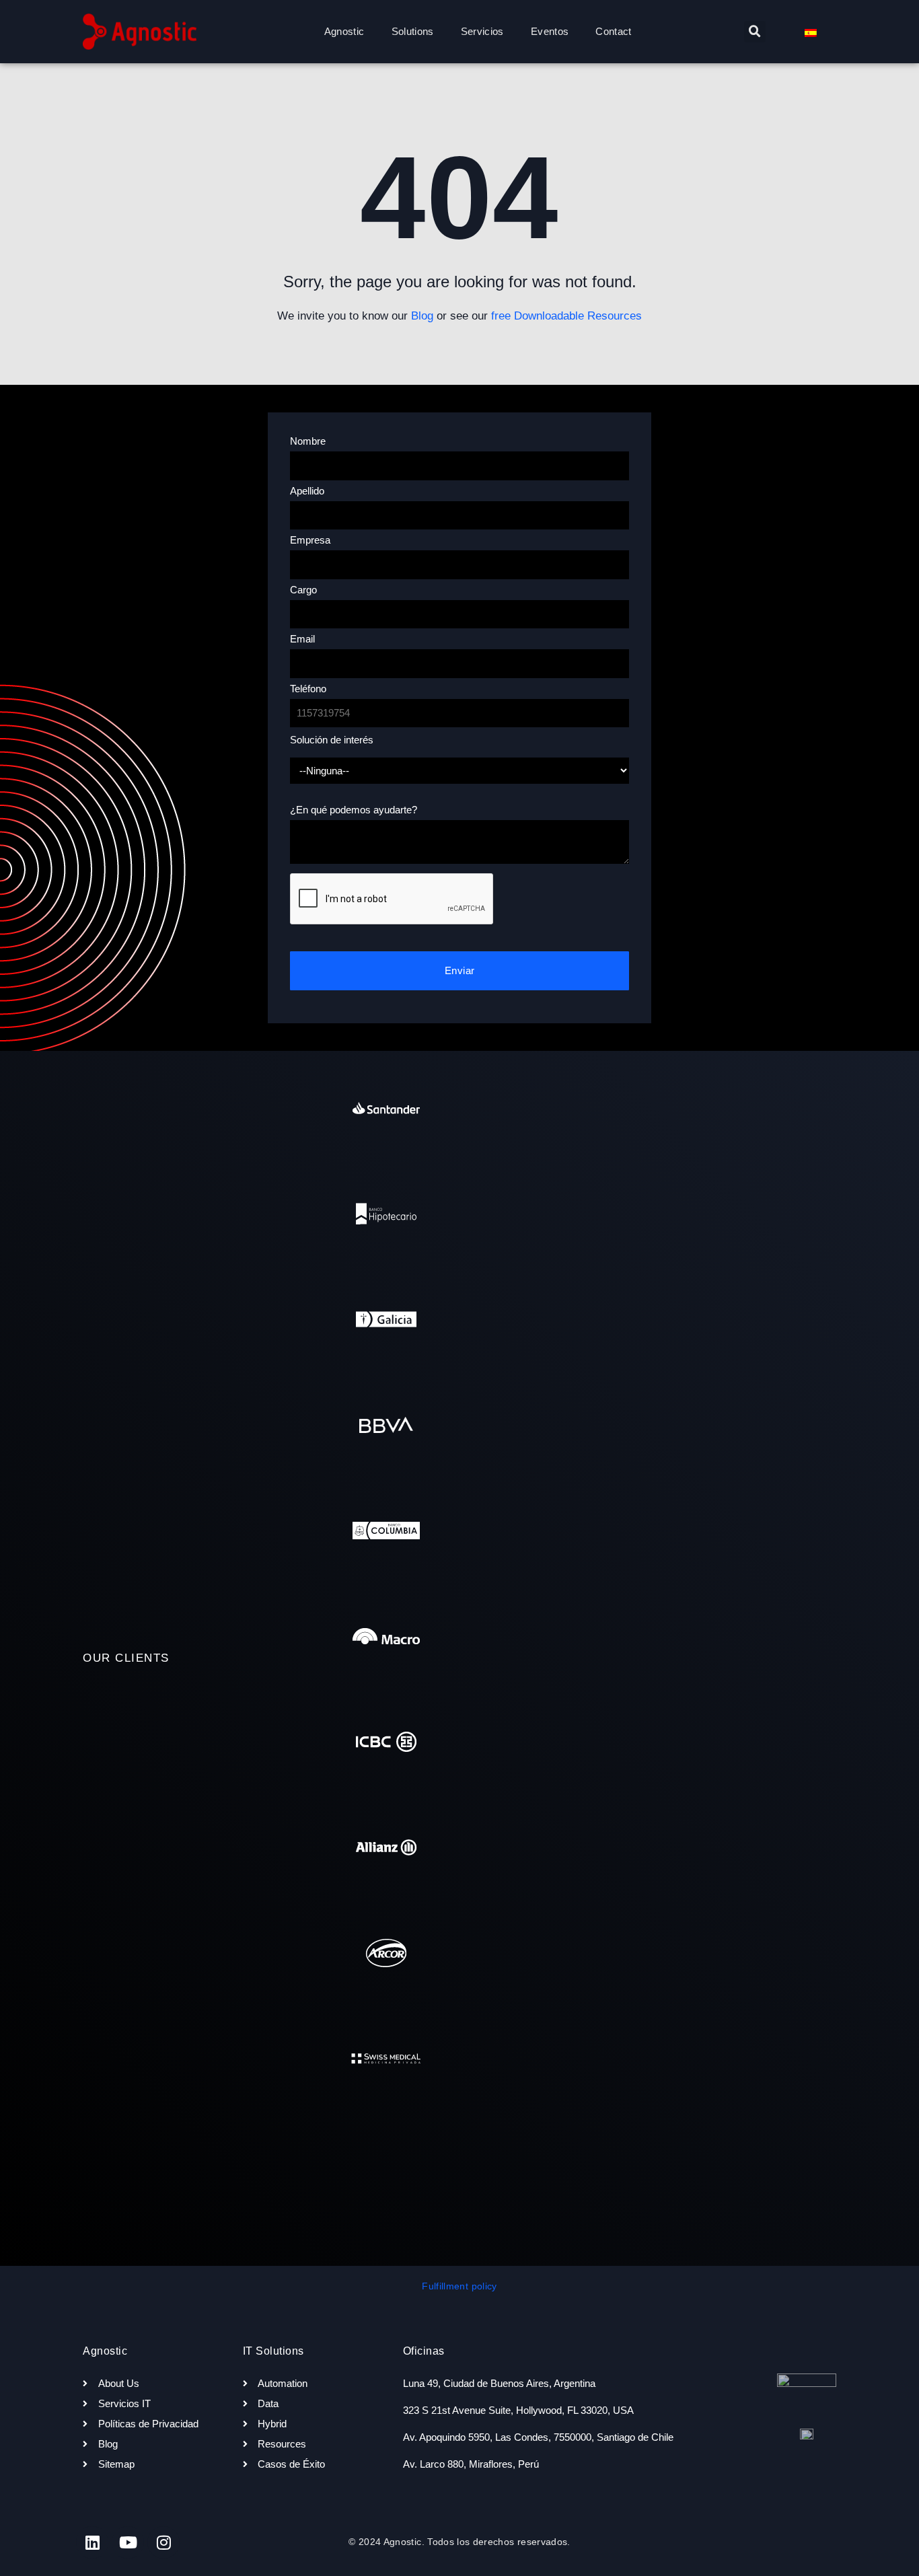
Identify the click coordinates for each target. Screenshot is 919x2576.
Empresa (310, 540)
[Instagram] (163, 2542)
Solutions (413, 31)
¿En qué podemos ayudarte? (354, 810)
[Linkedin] (92, 2542)
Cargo (303, 590)
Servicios (482, 31)
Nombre (308, 441)
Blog (422, 316)
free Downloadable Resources (566, 316)
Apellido (307, 491)
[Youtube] (128, 2542)
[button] (755, 32)
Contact (613, 31)
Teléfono (308, 689)
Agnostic (344, 31)
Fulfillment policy (459, 2286)
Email (302, 639)
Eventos (550, 31)
